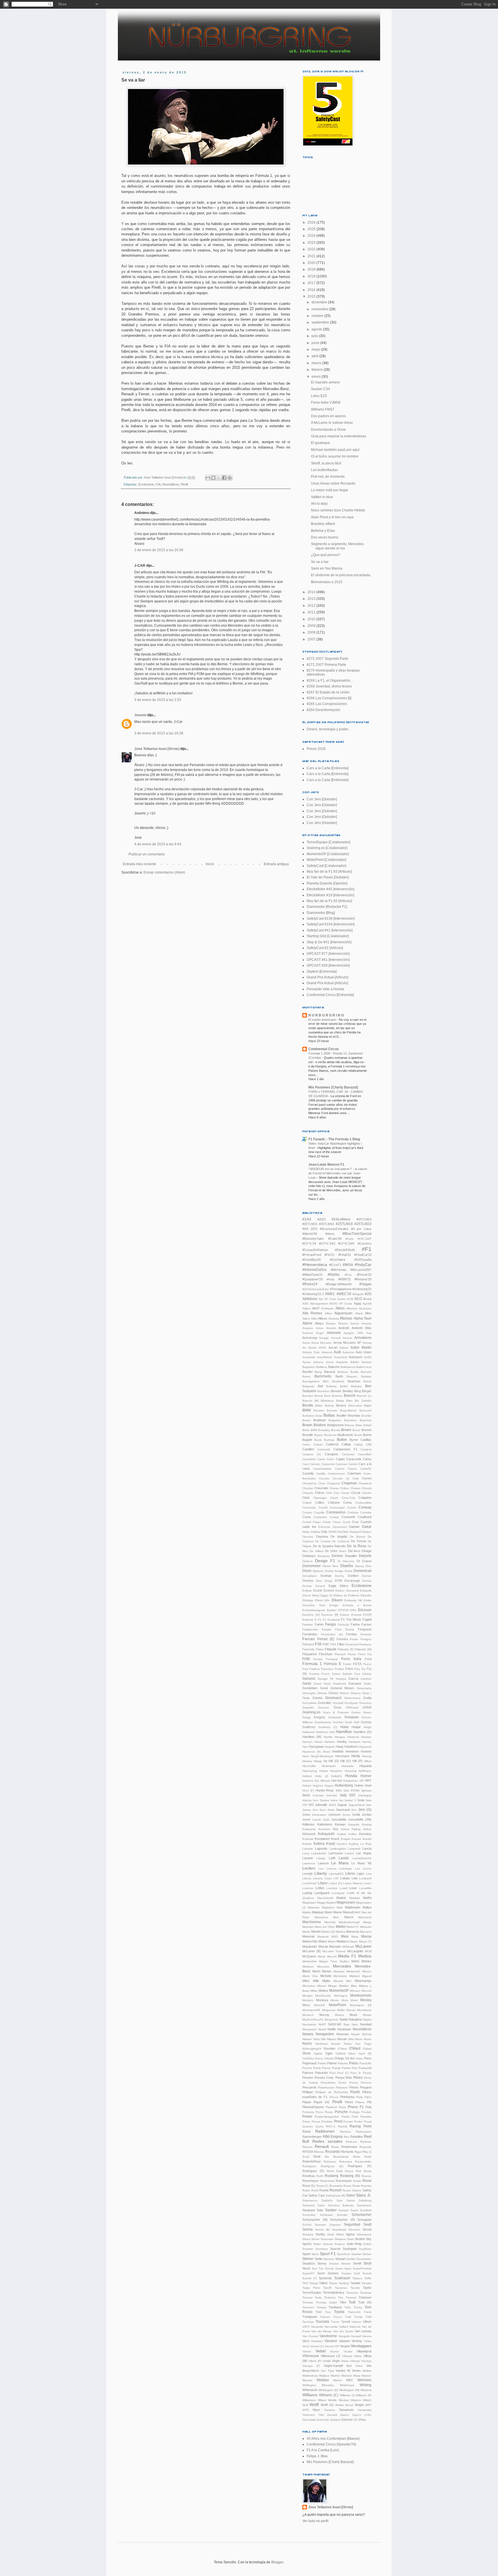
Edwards (366, 1591)
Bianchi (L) (364, 1396)
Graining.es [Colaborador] (327, 848)
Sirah (350, 2239)
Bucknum (330, 1435)
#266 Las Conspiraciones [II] (329, 698)
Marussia (353, 1931)
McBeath (348, 1947)
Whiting (366, 2385)
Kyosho (342, 1844)
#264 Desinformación (323, 710)
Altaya (319, 1323)
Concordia (309, 1508)
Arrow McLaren (321, 1343)
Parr (355, 2068)
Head (326, 1752)
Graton (356, 1712)
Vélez (368, 2341)
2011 (312, 612)
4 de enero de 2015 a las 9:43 (158, 844)
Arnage (324, 1338)
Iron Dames (321, 1800)
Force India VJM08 (326, 402)
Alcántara (365, 1308)
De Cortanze (341, 1541)
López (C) (335, 1883)
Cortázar (353, 1512)
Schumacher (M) (315, 2220)
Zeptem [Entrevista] (322, 972)
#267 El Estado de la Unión (328, 692)
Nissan (342, 2039)
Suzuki (367, 2273)
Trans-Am (354, 2312)
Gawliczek (339, 1684)
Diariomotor (312, 1566)
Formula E (332, 1664)
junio (316, 343)
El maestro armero (325, 382)
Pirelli (184, 484)
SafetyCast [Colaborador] (326, 866)
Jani (315, 1810)
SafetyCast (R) (335, 2196)
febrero (318, 370)
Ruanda (366, 2186)
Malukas (318, 1912)
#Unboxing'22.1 (313, 1294)
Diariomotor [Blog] (321, 913)
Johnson (334, 1815)
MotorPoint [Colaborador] (326, 860)
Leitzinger (346, 1869)
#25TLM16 (327, 1224)
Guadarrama (323, 1722)
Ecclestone (146, 484)
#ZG (368, 1294)
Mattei (332, 1941)
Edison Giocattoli (347, 1591)
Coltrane (334, 1502)
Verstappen (361, 2346)
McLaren (363, 1946)
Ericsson (365, 1610)
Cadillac (366, 1440)
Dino (335, 1566)
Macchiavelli (325, 1898)
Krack (335, 1839)
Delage (367, 1551)
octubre (318, 316)
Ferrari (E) (326, 1639)
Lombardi (365, 1878)
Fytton (336, 1674)
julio (315, 336)
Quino (320, 2126)
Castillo (321, 1474)
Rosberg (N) (350, 2176)
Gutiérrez (309, 1727)
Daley (306, 1532)
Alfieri (328, 1313)
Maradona (321, 1917)
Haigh (368, 1727)
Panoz (326, 2068)
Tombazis (335, 2307)
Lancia (367, 1849)
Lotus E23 (319, 396)
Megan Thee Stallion (334, 1961)
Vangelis (344, 2336)
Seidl (367, 2225)
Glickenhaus (352, 1698)
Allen (368, 1313)
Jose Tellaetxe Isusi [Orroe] (157, 749)
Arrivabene (363, 1338)
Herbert (366, 1751)
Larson (349, 1853)
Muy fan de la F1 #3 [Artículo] (329, 872)
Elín (327, 1600)
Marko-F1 (353, 1927)
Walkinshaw (310, 2376)
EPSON (344, 1610)
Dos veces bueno (325, 537)
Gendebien (310, 1688)
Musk (353, 2015)
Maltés (307, 1912)
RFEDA (308, 2152)
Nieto (317, 2039)
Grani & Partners (336, 1712)
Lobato (345, 1878)
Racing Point (361, 2126)
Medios (365, 1956)
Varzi (306, 2341)
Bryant (318, 1435)
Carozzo (315, 1464)
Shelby (320, 2234)
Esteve (345, 1615)
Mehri (355, 1961)
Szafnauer (342, 2278)
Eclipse (307, 1591)
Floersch (340, 1654)
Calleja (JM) (363, 1444)
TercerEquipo (312, 2292)
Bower (306, 1420)
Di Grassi (364, 1561)
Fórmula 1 (312, 1664)
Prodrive (327, 2122)
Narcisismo (309, 2024)
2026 (312, 222)
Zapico (345, 2415)
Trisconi (325, 2317)
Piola (360, 2097)
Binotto (308, 1405)
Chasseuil (365, 1483)
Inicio (210, 864)
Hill (325, 1761)
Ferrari (309, 1639)
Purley (358, 2122)
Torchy (358, 2307)
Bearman (354, 1381)
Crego (317, 1522)
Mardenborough (349, 1922)
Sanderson (364, 2205)
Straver (346, 2264)
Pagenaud (309, 2063)
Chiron (320, 1493)
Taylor (367, 2288)
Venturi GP (332, 2346)
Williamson (309, 2400)
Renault (322, 2146)
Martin (306, 1932)
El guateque (320, 443)
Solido (367, 2244)
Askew (344, 1348)
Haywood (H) (311, 1752)
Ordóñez (308, 2058)
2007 (312, 639)
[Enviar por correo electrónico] (208, 478)
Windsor (344, 2400)
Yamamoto (346, 2410)
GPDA (367, 1707)
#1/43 (307, 1219)
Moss (306, 2005)
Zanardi (332, 2415)
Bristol (367, 1425)
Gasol (317, 1684)
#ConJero (365, 1243)
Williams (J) (347, 2395)
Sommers (321, 2249)
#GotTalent (338, 1260)
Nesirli (322, 2029)
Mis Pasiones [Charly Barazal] (333, 1087)
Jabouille (321, 1805)
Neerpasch (310, 2029)
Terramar (366, 2293)
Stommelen (364, 2259)
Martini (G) (328, 1932)
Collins (320, 1502)
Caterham (354, 1473)
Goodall (338, 1703)
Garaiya (341, 1679)
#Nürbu (334, 1275)
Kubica (319, 1844)
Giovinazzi (333, 1698)
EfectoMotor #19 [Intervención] (330, 895)
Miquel (322, 1986)
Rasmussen (364, 2132)
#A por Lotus (361, 1229)
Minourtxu (309, 1986)
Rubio (306, 2190)
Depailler (351, 1556)
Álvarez (331, 1323)
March (349, 1917)
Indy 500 (348, 1795)
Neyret (355, 2034)
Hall (332, 1732)
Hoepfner (336, 1771)
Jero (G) (365, 1810)
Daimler (354, 1527)
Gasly (307, 1683)
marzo (317, 363)
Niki (323, 2039)
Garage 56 (326, 1679)
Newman (343, 2034)
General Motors (342, 1688)
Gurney (366, 1722)
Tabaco (357, 2278)
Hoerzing (351, 1771)
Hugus (329, 1786)
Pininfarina (347, 2097)
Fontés (318, 1659)
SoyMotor (365, 2249)
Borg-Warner (348, 1410)
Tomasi (321, 2307)
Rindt (317, 2157)
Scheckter (309, 2215)
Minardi (338, 1981)
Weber (337, 2380)
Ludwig (307, 1893)
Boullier (342, 1415)
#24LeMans (341, 1219)
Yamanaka (364, 2410)
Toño (348, 2307)
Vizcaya (366, 2361)
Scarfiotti (366, 2210)
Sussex (346, 2273)
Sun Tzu (318, 2268)
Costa (306, 1517)
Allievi (306, 1319)
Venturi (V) (317, 2346)
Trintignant (310, 2317)
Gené (324, 1688)
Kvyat (331, 1844)
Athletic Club (311, 1352)
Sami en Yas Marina (327, 568)
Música (339, 2015)
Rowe (356, 2186)
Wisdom (356, 2400)
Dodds (329, 1571)
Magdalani (309, 1903)
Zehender (323, 2420)
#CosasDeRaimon (315, 1250)
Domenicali (363, 1571)
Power (307, 2116)
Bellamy (331, 1386)
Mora (345, 2000)
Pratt (355, 2117)
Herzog (367, 1756)
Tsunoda (322, 2322)
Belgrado (308, 1386)
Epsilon (332, 1610)
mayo (316, 349)
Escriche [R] (330, 1615)
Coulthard (365, 1517)
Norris (307, 2044)
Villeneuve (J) (331, 2356)
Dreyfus (308, 1581)
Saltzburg (365, 2200)
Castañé (366, 1469)
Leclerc (309, 1868)
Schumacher (362, 2215)
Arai (369, 1333)
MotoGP (320, 2005)
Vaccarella (331, 2327)
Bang (318, 1372)
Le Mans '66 (361, 1863)
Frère (349, 1669)
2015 (312, 296)
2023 (312, 243)
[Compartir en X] (219, 478)
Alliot (314, 1319)
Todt (352, 2302)
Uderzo (356, 2322)
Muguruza (329, 2010)
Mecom (332, 1956)
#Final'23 (345, 1255)
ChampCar (309, 1483)
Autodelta (309, 1357)
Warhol (335, 2376)
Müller (341, 2010)
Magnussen (346, 1902)
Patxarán (321, 2073)
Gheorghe (309, 1693)
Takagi (314, 2283)
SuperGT (308, 2273)
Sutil (357, 2273)
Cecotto (324, 1478)
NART (322, 2024)
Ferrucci (308, 1644)
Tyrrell (346, 2322)
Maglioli (331, 1903)
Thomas (308, 2302)
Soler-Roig (354, 2244)
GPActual (352, 1707)
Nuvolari (329, 2048)
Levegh (308, 1874)
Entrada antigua (276, 864)
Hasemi (330, 1747)
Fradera (314, 1669)
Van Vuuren (310, 2336)
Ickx (339, 1790)
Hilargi (318, 1761)
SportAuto (344, 2254)
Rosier (357, 2181)
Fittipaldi (330, 1649)
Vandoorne (328, 2336)
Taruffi (327, 2288)
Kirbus (367, 1829)
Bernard (308, 1396)
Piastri (355, 2092)
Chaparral (333, 1483)
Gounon (324, 1707)
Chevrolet (321, 1488)
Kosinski (308, 1839)
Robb (368, 2157)
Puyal (368, 2122)
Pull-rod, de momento (328, 477)
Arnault (336, 1338)
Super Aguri (343, 2268)
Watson (366, 2376)
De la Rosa (356, 1546)
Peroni (354, 2083)
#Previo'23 (364, 1275)
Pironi (349, 2102)
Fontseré (332, 1659)
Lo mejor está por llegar (330, 490)
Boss (319, 1416)
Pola (368, 2107)
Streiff (357, 2263)
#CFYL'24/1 (327, 1243)
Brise (359, 1425)
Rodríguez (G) (332, 2166)
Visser (345, 2361)
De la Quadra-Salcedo (329, 1546)
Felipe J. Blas (317, 2456)
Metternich (353, 1971)
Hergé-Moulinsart (322, 1756)
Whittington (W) (349, 2390)
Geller (368, 1684)
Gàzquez (355, 1683)
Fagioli (367, 1619)
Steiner (308, 2259)
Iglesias (366, 1790)
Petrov (354, 2087)
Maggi (321, 1903)
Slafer (317, 2244)
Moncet (367, 1991)
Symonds (325, 2278)
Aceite (341, 1299)
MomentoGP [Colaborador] (328, 854)
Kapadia (354, 1824)
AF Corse (346, 1304)
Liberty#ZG (336, 1874)
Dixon (307, 1571)
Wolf (305, 2405)
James (307, 1810)
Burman (329, 1440)
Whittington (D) (328, 2390)
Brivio (306, 1430)
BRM (314, 1430)
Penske (308, 2078)
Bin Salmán (363, 1401)
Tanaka (367, 2283)
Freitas (339, 1669)
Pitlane (360, 2102)
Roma (368, 2171)
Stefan (367, 2254)
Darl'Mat (343, 1532)
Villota (358, 2356)
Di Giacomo (346, 1561)
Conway (365, 1507)
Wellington (309, 2385)
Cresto (327, 1522)
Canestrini (309, 1459)
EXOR (367, 1615)
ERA (353, 1610)
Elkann (337, 1600)
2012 (312, 606)
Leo (358, 1869)
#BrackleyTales (313, 1239)
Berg (358, 1391)
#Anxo (330, 1234)
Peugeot (366, 2087)
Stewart (341, 2259)
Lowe (353, 1888)
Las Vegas (364, 1853)
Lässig (321, 1858)
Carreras (341, 1464)
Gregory (319, 1717)
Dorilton (353, 1576)
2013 (312, 599)
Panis (317, 2068)
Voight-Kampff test (338, 2366)
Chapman (349, 1483)
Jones (346, 1815)
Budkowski (345, 1435)
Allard (359, 1313)
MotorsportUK (311, 2010)
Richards (347, 2152)
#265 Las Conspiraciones (327, 704)
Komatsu (365, 1834)
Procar (316, 2122)
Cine (336, 1493)
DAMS (333, 1532)
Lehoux (332, 1869)
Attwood (327, 1352)
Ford (368, 1659)
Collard (307, 1503)
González (325, 1703)
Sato (320, 2210)
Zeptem (335, 2420)
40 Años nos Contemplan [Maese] (333, 2439)
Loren (368, 1883)
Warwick (347, 2376)
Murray (324, 2015)
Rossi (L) (309, 2186)
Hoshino (308, 1781)
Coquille (319, 1512)
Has (305, 1747)
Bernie (319, 1396)
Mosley (366, 2000)
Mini (349, 1981)
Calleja (346, 1444)
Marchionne (312, 1922)
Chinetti (366, 1488)
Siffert (340, 2234)
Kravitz (367, 1839)
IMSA (306, 1795)
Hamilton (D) (362, 1732)
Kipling (356, 1829)
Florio (362, 1654)
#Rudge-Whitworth (339, 1284)
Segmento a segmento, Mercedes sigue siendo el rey (337, 546)
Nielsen (307, 2039)
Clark (306, 1498)
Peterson (342, 2088)
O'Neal (342, 2049)
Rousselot (336, 2186)
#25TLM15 (310, 1224)
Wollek (339, 2405)
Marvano (366, 1932)
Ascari (333, 1347)
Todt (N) (365, 2302)
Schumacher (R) (343, 2220)
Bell (320, 1386)
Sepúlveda (339, 2230)
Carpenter (328, 1464)
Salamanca (310, 2200)
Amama (366, 1323)
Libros (350, 1874)
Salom (351, 2200)
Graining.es (311, 1712)
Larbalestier (319, 1853)
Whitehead (347, 2385)
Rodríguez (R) (313, 2171)
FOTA (357, 1664)
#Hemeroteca (315, 1265)
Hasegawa (316, 1747)
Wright (359, 2405)
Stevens (329, 2259)
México (367, 1971)
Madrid (341, 1898)
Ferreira (342, 1639)
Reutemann (349, 2147)
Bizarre (341, 1405)
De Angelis (339, 1536)
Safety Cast (317, 2195)
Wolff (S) (327, 2405)
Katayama (309, 1829)
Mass (355, 1937)
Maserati (308, 1936)
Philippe (308, 2092)
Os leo (350, 2058)
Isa (341, 1800)
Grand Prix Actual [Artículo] (327, 977)
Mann (328, 1912)
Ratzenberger (312, 2137)
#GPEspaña (363, 1260)
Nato (355, 2024)
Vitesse (355, 2361)
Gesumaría (364, 1688)
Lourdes (332, 1888)
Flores (352, 1654)
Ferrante (366, 1634)
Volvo (359, 2366)
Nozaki (336, 2044)
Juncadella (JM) (360, 1819)
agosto (317, 329)
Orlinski (329, 2058)
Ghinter (322, 1693)
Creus (337, 1522)
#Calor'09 (335, 1239)
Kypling (354, 1844)
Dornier (367, 1576)
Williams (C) (329, 2395)
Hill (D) (334, 1761)
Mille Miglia (322, 1981)
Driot (319, 1581)
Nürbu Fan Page (358, 2044)
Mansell (348, 1912)
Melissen (308, 1967)
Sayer (354, 2210)
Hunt (368, 1785)
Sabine (357, 2190)
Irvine (334, 1800)
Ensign (334, 1605)
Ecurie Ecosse (324, 1590)
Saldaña (327, 2200)
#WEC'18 (344, 1294)
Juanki (316, 1820)
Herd (305, 1756)
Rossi (367, 2181)
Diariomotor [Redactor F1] (327, 907)
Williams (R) (364, 2395)
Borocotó (365, 1410)
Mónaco (355, 1991)
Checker (308, 1488)
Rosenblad (327, 2181)
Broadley (324, 1430)
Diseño (347, 1566)
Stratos (334, 2264)
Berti (327, 1396)
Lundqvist (338, 1893)
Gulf (356, 1722)
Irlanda (307, 1800)
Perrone (366, 2083)
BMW (306, 1410)
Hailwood (308, 1732)
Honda (351, 1776)
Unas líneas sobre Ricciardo (333, 483)
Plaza (342, 2107)
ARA (360, 1333)
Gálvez (367, 1674)
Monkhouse (323, 1996)
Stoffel (351, 2259)
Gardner (366, 1679)
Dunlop (307, 1586)
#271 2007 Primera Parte (326, 665)
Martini (316, 1931)
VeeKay (357, 2341)
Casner (340, 1469)
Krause (356, 1839)
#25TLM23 (363, 1224)
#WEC (330, 1294)
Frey (357, 1669)
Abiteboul (310, 1299)
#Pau (348, 1275)
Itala (369, 1800)
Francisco (327, 1669)
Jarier (331, 1810)
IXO (311, 1805)
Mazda (323, 1946)
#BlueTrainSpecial (357, 1234)
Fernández (310, 1634)
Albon (340, 1308)
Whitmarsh (310, 2390)
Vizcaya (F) (311, 2366)
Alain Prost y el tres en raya (332, 517)
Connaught (337, 1508)
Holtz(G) (336, 1776)
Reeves (307, 2147)
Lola (354, 1878)
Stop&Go (309, 2263)
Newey (308, 2034)
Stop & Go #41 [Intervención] (329, 942)
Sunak (329, 2268)
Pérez (358, 2078)
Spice (315, 2254)
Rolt (359, 2171)
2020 (312, 263)
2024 (312, 236)
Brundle (308, 1435)
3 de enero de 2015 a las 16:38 (159, 733)
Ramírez (346, 2132)
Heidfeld (338, 1751)
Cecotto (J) (341, 1478)
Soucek (335, 2249)
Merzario (339, 1971)
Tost (319, 2312)
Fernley (351, 1634)
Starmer (356, 2254)
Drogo (329, 1581)
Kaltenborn (325, 1824)
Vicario (348, 2351)
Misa (354, 1986)
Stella (318, 2259)
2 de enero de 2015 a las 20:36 (159, 550)
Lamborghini (338, 1849)
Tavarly (355, 2288)
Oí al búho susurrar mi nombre (335, 456)
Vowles (341, 2371)
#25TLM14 (364, 1219)
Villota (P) (315, 2361)
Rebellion (356, 2137)
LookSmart (310, 1883)
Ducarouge (352, 1581)
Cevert (367, 1478)
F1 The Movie (351, 1619)
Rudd (315, 2190)
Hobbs (324, 1771)
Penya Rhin (344, 2078)
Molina (323, 1991)
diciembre (320, 302)
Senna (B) (322, 2230)
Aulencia (348, 1352)
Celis (356, 1478)
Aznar (330, 1362)
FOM (306, 1659)
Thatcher (330, 2298)
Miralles (344, 1986)
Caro (305, 1464)
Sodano (340, 2244)
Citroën (367, 1493)
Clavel (334, 1498)
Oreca (319, 2058)
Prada (346, 2117)
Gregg (306, 1717)
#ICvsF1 (335, 1265)
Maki (340, 1907)
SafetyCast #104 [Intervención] (331, 924)
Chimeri (355, 1488)
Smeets (328, 2244)
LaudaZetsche (362, 1858)
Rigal (358, 2152)
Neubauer (344, 2029)
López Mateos (353, 1883)
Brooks (336, 1430)
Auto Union (364, 1352)
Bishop (329, 1406)
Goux (338, 1707)
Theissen (365, 2297)
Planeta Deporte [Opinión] (327, 883)
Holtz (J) (321, 1776)
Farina (355, 1624)
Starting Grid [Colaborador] (328, 936)
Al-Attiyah (327, 1308)
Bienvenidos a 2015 (327, 582)
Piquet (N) (321, 2102)
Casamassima (322, 1469)
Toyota (339, 2312)
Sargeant (309, 2210)
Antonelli (334, 1333)
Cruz (355, 1522)
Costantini (320, 1517)
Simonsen (327, 2239)
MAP (358, 1912)
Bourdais (354, 1415)
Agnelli (367, 1304)
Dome (349, 1571)
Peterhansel (326, 2088)
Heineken (352, 1751)
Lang (306, 1853)
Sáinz (351, 2195)
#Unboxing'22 (362, 1289)
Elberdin (366, 1595)
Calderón (332, 1444)
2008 (312, 632)
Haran (318, 1742)
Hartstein (355, 1742)
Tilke (343, 2302)
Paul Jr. (356, 2073)
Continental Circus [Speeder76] (331, 2444)
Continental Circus (324, 1049)
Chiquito (308, 1493)
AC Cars (330, 1299)
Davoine (308, 1537)
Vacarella (317, 2327)
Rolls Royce (345, 2171)
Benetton (323, 1391)
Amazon (308, 1328)
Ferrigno (366, 1639)
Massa (366, 1936)
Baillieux (322, 1367)
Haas (345, 1727)
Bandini (307, 1372)
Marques (366, 1927)
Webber (323, 2380)
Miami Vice (310, 1976)
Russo (347, 2190)
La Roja (366, 1844)
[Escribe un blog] (213, 478)
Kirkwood (309, 1834)
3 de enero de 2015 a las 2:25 (158, 700)
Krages (346, 1839)
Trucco (338, 2317)
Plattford (331, 2107)
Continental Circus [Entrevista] (330, 995)
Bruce (356, 1430)
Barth (339, 1376)
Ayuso (306, 1362)
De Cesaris (323, 1541)
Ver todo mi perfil (315, 2521)
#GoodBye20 (312, 1260)
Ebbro (344, 1586)
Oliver (352, 2054)
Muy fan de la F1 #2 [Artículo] (329, 901)
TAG (305, 2283)
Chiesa (334, 1488)
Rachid (343, 2126)
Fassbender (310, 1629)
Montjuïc (308, 2000)
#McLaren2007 (361, 1270)
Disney (360, 1566)
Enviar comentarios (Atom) (164, 872)
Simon (315, 2239)
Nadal (344, 2019)
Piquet (307, 2102)
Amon (320, 1328)
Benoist (336, 1391)
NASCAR (335, 2024)
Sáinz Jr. (364, 2195)
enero (317, 377)
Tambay (344, 2283)
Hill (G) (346, 1761)
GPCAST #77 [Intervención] (328, 954)
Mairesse (314, 1907)
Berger (367, 1391)
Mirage (332, 1986)
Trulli (348, 2317)
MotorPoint (337, 2005)
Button (342, 1440)
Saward (343, 2210)
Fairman (308, 1625)
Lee (321, 1869)
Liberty (321, 1873)
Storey (322, 2263)
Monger (307, 1996)
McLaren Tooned (334, 1951)
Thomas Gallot (326, 2302)
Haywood (365, 1747)
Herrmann (342, 1756)
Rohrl (330, 2171)
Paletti (322, 2063)
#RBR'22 (345, 1279)
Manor (338, 1912)
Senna (308, 2229)
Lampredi (354, 1849)
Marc (336, 1917)
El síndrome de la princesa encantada (341, 575)
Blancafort (355, 1406)
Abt (321, 1299)
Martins (341, 1932)
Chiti (329, 1493)
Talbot (323, 2283)
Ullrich (367, 2322)
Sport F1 (328, 2254)
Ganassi (309, 1679)
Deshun (308, 1561)
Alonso (346, 1318)
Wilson (322, 2400)
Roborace (346, 2162)
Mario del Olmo (325, 1927)
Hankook (353, 1737)
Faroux (366, 1624)
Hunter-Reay (325, 1790)
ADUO (333, 1304)
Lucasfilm (365, 1888)
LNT (336, 1878)
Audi (337, 1352)
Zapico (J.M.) (362, 2415)
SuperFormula (362, 2268)
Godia (367, 1698)
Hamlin (328, 1737)
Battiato (366, 1376)
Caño (330, 1459)
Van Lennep (363, 2331)
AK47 (316, 1308)
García (353, 1679)
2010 (312, 619)
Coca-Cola (348, 1498)
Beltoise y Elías (323, 531)
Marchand (365, 1917)
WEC (350, 2380)
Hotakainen (351, 1781)
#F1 (367, 1249)
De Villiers (316, 1551)
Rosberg (332, 2176)
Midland (354, 1976)
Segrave (335, 2225)
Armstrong (310, 1338)
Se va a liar (320, 562)
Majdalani (328, 1907)
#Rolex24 (310, 1284)
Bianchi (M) (310, 1401)
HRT (368, 1781)
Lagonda (321, 1849)
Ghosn (333, 1693)
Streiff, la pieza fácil (326, 463)
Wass (357, 2376)
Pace (368, 2058)
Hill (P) (357, 1761)
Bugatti (307, 1440)
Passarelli (365, 2068)
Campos (366, 1449)
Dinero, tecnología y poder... (329, 729)
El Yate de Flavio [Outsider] (328, 877)
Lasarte (308, 1858)
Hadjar (356, 1727)
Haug (339, 1747)
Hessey (307, 1761)
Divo (369, 1566)
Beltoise (356, 1386)
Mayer (354, 1941)
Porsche (341, 2112)
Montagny (341, 1996)
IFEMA (355, 1790)
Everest (356, 1615)
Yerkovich (309, 2415)
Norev (368, 2039)
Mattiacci (343, 1941)
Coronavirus (336, 1512)
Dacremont (340, 1527)
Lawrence (309, 1863)
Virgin (336, 2361)
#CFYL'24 (309, 1243)
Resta (335, 2147)
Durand (320, 1586)
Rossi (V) (322, 2186)
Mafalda (355, 1898)
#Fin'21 (330, 1255)
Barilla (354, 1372)
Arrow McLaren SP (347, 1343)
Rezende (365, 2147)
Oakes (367, 2049)
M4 (363, 1893)
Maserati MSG (328, 1937)
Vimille (327, 2361)
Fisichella (308, 1649)
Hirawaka (348, 1766)
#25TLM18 (344, 1224)
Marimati (308, 1927)
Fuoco (326, 1674)
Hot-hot (337, 1781)
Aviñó (368, 1357)
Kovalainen (322, 1839)
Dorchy (339, 1576)
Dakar (367, 1527)
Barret (306, 1376)
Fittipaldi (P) (346, 1649)
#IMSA (348, 1265)
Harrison (330, 1742)
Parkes (346, 2068)
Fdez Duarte (345, 1629)
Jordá (356, 1815)
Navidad (366, 2024)
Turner (335, 2322)
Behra (367, 1381)
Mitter (314, 1991)
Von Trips (327, 2371)
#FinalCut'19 (363, 1255)
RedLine (351, 2142)
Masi (345, 1936)
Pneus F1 (356, 2107)
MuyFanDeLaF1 (313, 2020)
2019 (312, 269)
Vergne (345, 2346)
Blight (368, 1406)
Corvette (366, 1512)
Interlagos (365, 1795)
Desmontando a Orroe (328, 430)
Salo (340, 2200)
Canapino (331, 1454)
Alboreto (352, 1308)
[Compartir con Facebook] (224, 478)
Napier (367, 2020)
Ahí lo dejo (319, 504)
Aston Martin (361, 1347)
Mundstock (364, 2010)
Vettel (321, 2351)
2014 (312, 592)
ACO (358, 1299)
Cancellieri (365, 1454)
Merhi (316, 1971)
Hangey (340, 1737)
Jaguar (342, 1805)
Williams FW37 (323, 409)
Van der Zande (343, 2331)
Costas (334, 1517)
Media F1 (347, 1956)
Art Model (309, 1348)
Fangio (331, 1624)
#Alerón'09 (310, 1234)
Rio (327, 2157)
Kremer (307, 1844)
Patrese (308, 2073)
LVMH (351, 1893)
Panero (307, 2068)
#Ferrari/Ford (312, 1255)
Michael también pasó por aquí (335, 450)
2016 (312, 290)
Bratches (366, 1420)
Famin (319, 1624)
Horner (366, 1776)
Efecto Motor (311, 1595)
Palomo (343, 2063)
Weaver (307, 2380)
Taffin (368, 2278)
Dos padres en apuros (328, 416)
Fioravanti (352, 1644)
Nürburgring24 (312, 2049)
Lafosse (308, 1849)
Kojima (342, 1834)
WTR (305, 2410)
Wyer (316, 2410)
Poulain (366, 2112)
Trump (358, 2317)
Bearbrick (338, 1381)
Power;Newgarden (327, 2117)
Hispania (365, 1766)
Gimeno (356, 1693)
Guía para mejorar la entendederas (338, 436)
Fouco (367, 1664)
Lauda (344, 1858)
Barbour (343, 1372)
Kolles (352, 1834)
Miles (306, 1981)
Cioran (345, 1493)
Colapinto (365, 1498)
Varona (367, 2336)
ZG (356, 2420)
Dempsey (324, 1556)
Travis (368, 2312)
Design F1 (325, 1561)
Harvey (367, 1742)
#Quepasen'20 (313, 1279)
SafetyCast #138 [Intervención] (331, 918)
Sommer (308, 2249)
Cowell (307, 1522)
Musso (367, 2015)
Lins (369, 1874)
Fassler (327, 1629)
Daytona (322, 1536)
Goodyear (351, 1703)
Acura (367, 1299)
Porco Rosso (324, 2112)
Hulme (359, 1785)
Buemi (367, 1435)
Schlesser (326, 2215)
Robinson (330, 2162)
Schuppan (364, 2220)
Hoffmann (365, 1771)
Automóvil (341, 1357)
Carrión (353, 1464)
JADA (332, 1805)
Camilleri (308, 1449)
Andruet (308, 1333)
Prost (338, 2121)
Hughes (318, 1786)
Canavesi (348, 1454)
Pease (367, 2073)
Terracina (352, 2293)
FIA (158, 484)
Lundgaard (322, 1893)
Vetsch (307, 2351)
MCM (368, 1951)
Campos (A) (312, 1454)
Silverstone (364, 2234)
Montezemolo (361, 1995)
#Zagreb (358, 1294)
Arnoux (347, 1338)
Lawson (323, 1863)
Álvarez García (349, 1323)
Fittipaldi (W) (363, 1649)
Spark (306, 2254)
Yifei (321, 2415)
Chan (322, 1483)
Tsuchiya (308, 2322)
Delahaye (309, 1556)
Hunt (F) (308, 1790)
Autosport (355, 1357)
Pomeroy (308, 2112)
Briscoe (350, 1425)
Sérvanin (354, 2230)
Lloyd (328, 1878)
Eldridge (308, 1600)
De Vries (331, 1551)
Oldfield (341, 2054)
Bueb (358, 1435)
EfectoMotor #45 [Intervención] (330, 889)
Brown (346, 1430)
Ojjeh (329, 2053)
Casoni (352, 1469)
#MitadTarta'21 (313, 1275)
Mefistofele (310, 1961)
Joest (306, 1815)
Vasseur (331, 2341)
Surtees (333, 2273)
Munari (351, 2010)
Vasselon (317, 2341)
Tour (328, 2312)
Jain (369, 1805)
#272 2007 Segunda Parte (327, 659)
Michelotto (340, 1976)
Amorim (331, 1328)
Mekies (366, 1961)
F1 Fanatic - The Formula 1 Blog (334, 1139)
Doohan (326, 1576)
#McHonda (338, 1270)
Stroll (367, 2263)
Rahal (306, 2131)
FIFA (333, 1644)
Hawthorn (351, 1747)
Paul (332, 2073)
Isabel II (350, 1800)
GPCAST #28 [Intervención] (328, 965)
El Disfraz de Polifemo (345, 1595)
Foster (347, 1664)
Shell (330, 2234)
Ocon (306, 2053)
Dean (343, 1551)
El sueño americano (323, 1020)
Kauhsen (325, 1829)
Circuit (356, 1493)
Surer (321, 2273)
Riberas (319, 2152)
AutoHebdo (325, 1357)
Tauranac (341, 2288)
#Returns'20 (363, 1279)
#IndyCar (363, 1265)
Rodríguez (309, 2166)
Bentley (348, 1391)
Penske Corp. (324, 2078)
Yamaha (329, 2410)
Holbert (307, 1776)
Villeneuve (311, 2356)
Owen (360, 2058)
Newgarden (325, 2034)
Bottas (329, 1415)
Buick (318, 1440)
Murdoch (308, 2015)
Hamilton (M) (312, 1737)
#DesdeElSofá (345, 1250)
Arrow (306, 1343)
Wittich (367, 2400)
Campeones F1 (345, 1449)
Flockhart (326, 1654)
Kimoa (345, 1829)
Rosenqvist (344, 2181)
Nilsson (332, 2039)
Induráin (332, 1795)
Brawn (307, 1425)
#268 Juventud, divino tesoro (329, 686)
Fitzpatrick (310, 1654)
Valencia (355, 2327)
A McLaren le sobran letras (332, 423)
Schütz (307, 2225)
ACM (350, 1299)
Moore (335, 2000)
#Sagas (365, 1284)
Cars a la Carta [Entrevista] (328, 768)
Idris (346, 1790)
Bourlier (366, 1416)
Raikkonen (325, 2131)
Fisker (320, 1649)
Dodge (339, 1571)
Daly (324, 1532)
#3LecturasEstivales (334, 1229)
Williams (310, 2395)
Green (367, 1712)
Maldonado (353, 1907)
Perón (342, 2083)
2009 (312, 626)
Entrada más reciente (139, 864)
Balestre (334, 1367)
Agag (358, 1303)
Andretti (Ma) (362, 1328)
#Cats (349, 1239)
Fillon (341, 1644)
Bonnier (332, 1410)
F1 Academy (331, 1620)
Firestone (365, 1644)
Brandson (351, 1420)
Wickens (366, 2390)
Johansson (319, 1815)
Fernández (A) (332, 1634)
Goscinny (365, 1703)
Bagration (309, 1367)
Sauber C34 (320, 389)
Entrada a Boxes (357, 1605)
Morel (354, 2000)
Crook (346, 1522)
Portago (355, 2112)
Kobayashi (326, 1834)
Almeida (334, 1319)
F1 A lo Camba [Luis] (323, 2450)
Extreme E (310, 1620)
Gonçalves (309, 1703)
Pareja (336, 2068)
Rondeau (309, 2176)
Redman (366, 2142)
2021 (312, 256)
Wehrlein (364, 2380)
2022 (312, 249)
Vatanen (345, 2341)
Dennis (337, 1556)
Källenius (309, 1824)
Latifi (332, 1858)
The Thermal (347, 2298)
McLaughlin (355, 1951)
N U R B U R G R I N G (326, 1015)
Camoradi (324, 1449)
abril (315, 356)
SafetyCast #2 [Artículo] (325, 948)
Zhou (362, 2420)
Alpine (307, 1323)
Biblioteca (327, 1401)
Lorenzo (308, 1888)
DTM (338, 1581)
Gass (327, 1684)
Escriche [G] (311, 1615)
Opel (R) (365, 2054)
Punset (348, 2122)
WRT (368, 2405)
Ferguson (365, 1629)
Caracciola (354, 1459)
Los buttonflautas (324, 470)
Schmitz (342, 2215)
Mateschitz (310, 1941)
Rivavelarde (341, 2157)
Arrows (367, 1343)
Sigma (350, 2234)
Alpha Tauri (363, 1318)
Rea (347, 2137)
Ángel (320, 1333)
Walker (367, 2371)
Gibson (344, 1693)
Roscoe (366, 2176)
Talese (333, 2283)
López (323, 1883)
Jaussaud (343, 1810)
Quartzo (308, 2126)
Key (336, 1829)
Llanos (307, 1878)
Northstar (322, 2044)
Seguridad (352, 2225)
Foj (369, 1654)
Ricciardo (333, 2152)
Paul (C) (343, 2073)
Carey (367, 1459)
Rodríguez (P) (360, 2166)
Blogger (277, 2562)
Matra (322, 1941)
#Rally (331, 1279)
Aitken (306, 1308)
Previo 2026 (316, 749)
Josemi (140, 715)
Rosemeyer (311, 2181)
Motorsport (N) (361, 2005)
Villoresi (347, 2356)
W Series (354, 2371)
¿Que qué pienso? (326, 555)
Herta (356, 1756)
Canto (321, 1459)
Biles (349, 1401)
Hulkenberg (344, 1785)
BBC (326, 1381)
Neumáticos (171, 484)
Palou (354, 2063)
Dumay (367, 1581)
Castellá (308, 1473)
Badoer (367, 1362)
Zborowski (309, 2420)
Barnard (366, 1372)
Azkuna (318, 1362)
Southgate (350, 2249)
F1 (320, 1620)
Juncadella (339, 1819)
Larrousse (336, 1853)
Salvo (321, 2205)
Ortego (339, 2058)
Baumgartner (311, 1381)
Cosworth (348, 1517)
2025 (312, 229)
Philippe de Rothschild (332, 2092)
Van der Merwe (321, 2331)
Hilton (368, 1761)
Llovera (318, 1878)
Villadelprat (364, 2351)
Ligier (361, 1874)
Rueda (324, 2190)
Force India (351, 1659)
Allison (323, 1318)
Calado (318, 1444)
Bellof (344, 1386)
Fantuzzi (343, 1625)
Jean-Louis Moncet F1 (326, 1165)
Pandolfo (365, 2063)
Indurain (318, 1795)
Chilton (344, 1488)
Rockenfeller (363, 2162)
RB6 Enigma (333, 2137)
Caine (306, 1444)
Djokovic (318, 1571)
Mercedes (342, 1966)
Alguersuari (343, 1313)
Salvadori (309, 2205)
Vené (306, 2346)
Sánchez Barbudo (341, 2205)
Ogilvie (318, 2054)
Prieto (306, 2122)
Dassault (355, 1532)
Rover (347, 2186)
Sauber (331, 2210)
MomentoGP (339, 1991)
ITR (305, 1805)
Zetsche (347, 2420)
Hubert (307, 1786)
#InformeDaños (314, 1270)
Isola (361, 1800)
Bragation (335, 1420)
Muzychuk (331, 2020)
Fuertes (314, 1674)
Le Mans (340, 1863)
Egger (325, 1595)
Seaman (320, 2225)
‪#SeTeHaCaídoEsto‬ (316, 1289)
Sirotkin (360, 2239)
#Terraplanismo (341, 1289)
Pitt (369, 2102)
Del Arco (354, 1551)
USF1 (306, 2327)
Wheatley (328, 2385)
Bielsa (340, 1401)
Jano (323, 1810)
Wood (349, 2405)
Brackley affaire (323, 524)
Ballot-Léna (364, 1367)
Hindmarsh (329, 1766)
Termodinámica (333, 2292)
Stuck (306, 2268)
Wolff (314, 2405)
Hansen (366, 1737)
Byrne (354, 1440)
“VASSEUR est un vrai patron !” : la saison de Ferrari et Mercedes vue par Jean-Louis (338, 1173)
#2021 (322, 1219)
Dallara (316, 1532)
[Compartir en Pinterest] (230, 478)
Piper (368, 2097)
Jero (354, 1810)
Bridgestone (335, 1425)
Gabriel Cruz (351, 1674)
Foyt (305, 1669)
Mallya (367, 1907)
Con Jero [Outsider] (322, 799)
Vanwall (356, 2336)
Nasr (347, 2024)
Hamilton (344, 1732)
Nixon (359, 2039)
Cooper (307, 1512)
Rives (357, 2157)
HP (362, 1781)
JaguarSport (357, 1805)
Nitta (351, 2039)
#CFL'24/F (365, 1239)
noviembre (320, 309)
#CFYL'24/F (346, 1243)
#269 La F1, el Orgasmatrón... (330, 681)
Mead (322, 1956)
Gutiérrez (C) (328, 1727)
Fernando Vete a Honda (325, 989)
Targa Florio (311, 2288)
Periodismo (328, 2083)
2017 (312, 283)
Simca (306, 2239)
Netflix (332, 2029)
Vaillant (344, 2327)
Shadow (308, 2234)
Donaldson (310, 1576)
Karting (367, 1824)
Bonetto (319, 1410)
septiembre (321, 322)
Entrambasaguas (314, 1610)
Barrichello (323, 1376)
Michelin (326, 1976)
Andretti (344, 1328)
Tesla (318, 2298)
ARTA (322, 1348)
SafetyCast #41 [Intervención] (330, 930)
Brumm (366, 1430)
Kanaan (340, 1824)
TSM (368, 2317)
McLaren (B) (312, 1951)
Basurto (352, 1376)
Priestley (366, 2117)
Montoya (322, 2000)
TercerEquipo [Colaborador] (328, 842)
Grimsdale (335, 1717)
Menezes (323, 1967)
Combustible (363, 1503)
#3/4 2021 (310, 1229)
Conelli (323, 1508)
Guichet (338, 1722)
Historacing (310, 1771)
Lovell (343, 1888)
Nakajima (355, 2019)
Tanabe (355, 2283)
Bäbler (355, 1362)
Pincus (334, 2097)
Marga (367, 1922)
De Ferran (359, 1541)
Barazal (330, 1372)
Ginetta (317, 1698)
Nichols (367, 2034)
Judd (326, 1820)
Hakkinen (322, 1732)
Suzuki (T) (310, 2278)
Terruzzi (307, 2298)
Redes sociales (327, 2141)
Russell (336, 2190)
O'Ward (355, 2048)
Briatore (320, 1425)
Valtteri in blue (322, 497)
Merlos (327, 1971)
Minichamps (363, 1981)
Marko (341, 1927)
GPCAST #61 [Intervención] (328, 960)
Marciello (330, 1922)
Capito (340, 1459)
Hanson (308, 1742)
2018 (312, 276)
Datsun (367, 1532)
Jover (306, 1819)
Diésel (327, 1566)
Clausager (320, 1498)
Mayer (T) (365, 1941)
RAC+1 (331, 2126)
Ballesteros (348, 1367)
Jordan (367, 1815)
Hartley (342, 1742)
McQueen (309, 1956)
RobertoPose (312, 2161)
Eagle (332, 1586)
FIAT (326, 1644)
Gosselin (308, 1707)
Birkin (319, 1406)
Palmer (332, 2063)
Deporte (365, 1556)
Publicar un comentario (147, 854)
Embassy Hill (353, 1600)
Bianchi (350, 1396)
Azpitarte (342, 1362)
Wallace (324, 2376)
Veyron (335, 2351)
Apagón (349, 1333)
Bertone (337, 1396)
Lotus (320, 1888)
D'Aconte (324, 1527)
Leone (367, 1869)
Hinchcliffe (309, 1766)
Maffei (367, 1898)
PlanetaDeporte (313, 2107)
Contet (352, 1508)
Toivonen (308, 2307)
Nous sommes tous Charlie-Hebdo (338, 510)
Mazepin (335, 1946)
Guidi (348, 1722)
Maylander (310, 1946)
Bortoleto (308, 1416)
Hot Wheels (322, 1781)
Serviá (367, 2229)
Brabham (320, 1420)
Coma (347, 1502)
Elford (319, 1600)
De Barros (358, 1537)
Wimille (332, 2400)
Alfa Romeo (312, 1313)
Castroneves (336, 1474)
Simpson (340, 2239)
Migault (367, 1976)
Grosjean (352, 1717)
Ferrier (354, 1639)
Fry (363, 1669)
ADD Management (315, 1304)
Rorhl (320, 2176)
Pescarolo (309, 2087)
